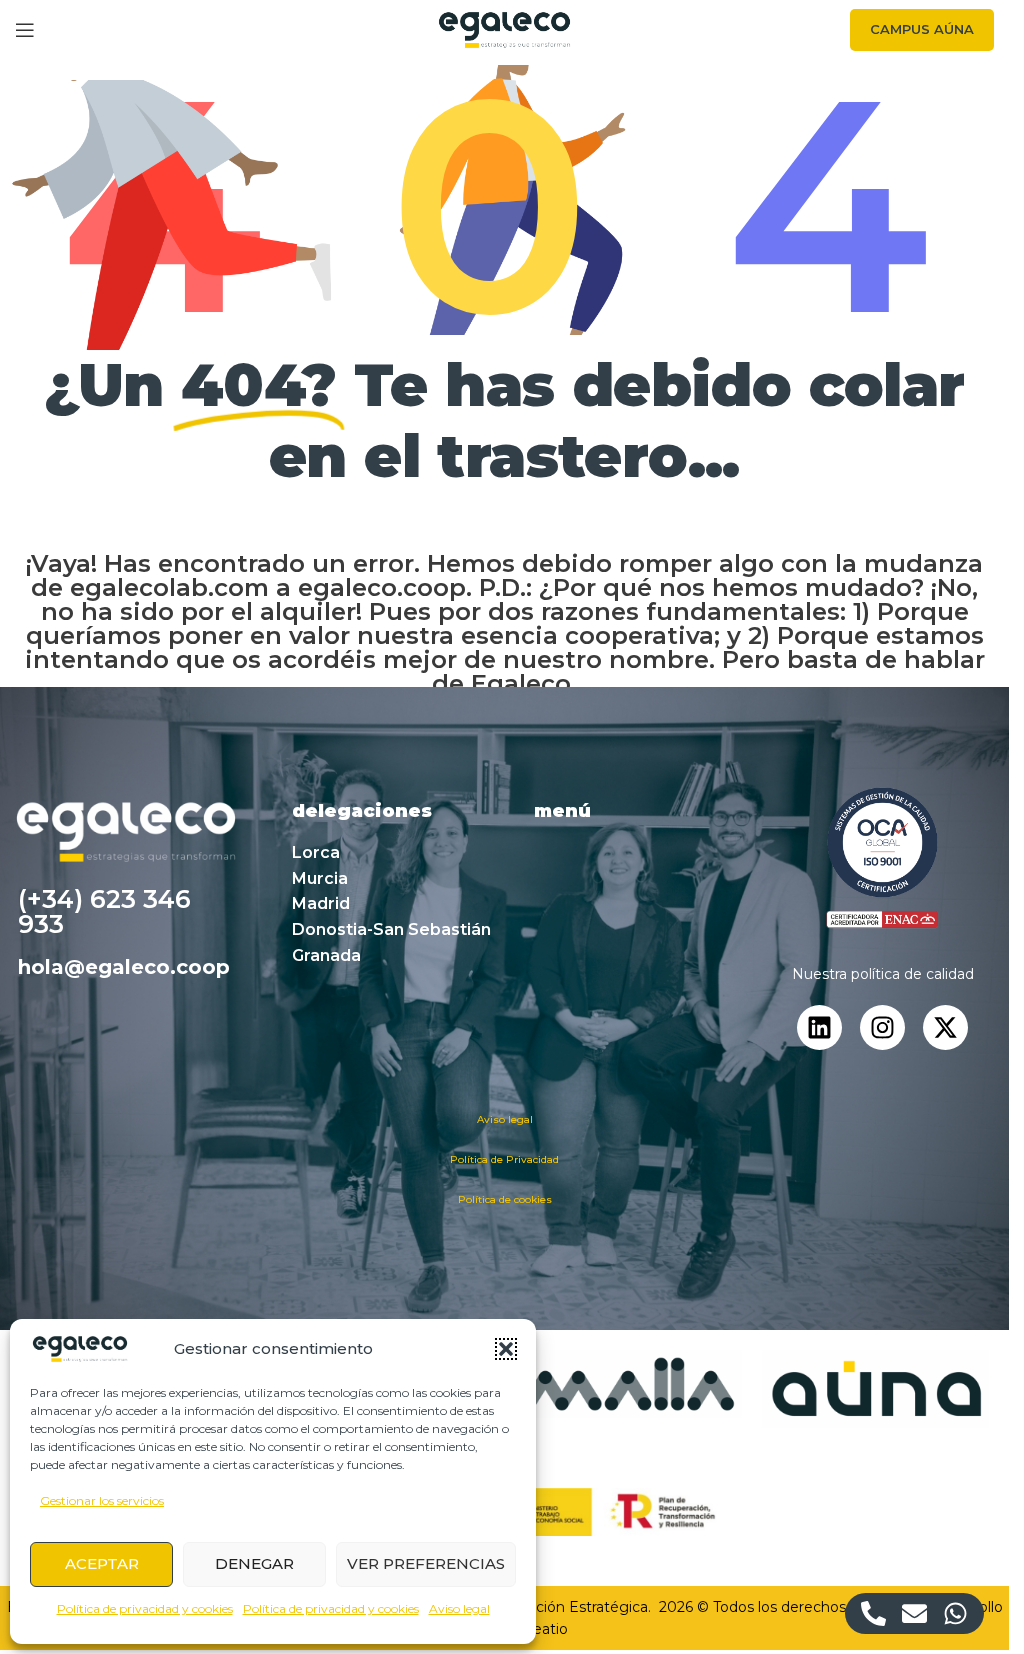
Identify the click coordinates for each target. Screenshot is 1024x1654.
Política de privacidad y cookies (145, 1608)
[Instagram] (882, 1027)
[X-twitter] (945, 1027)
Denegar (254, 1563)
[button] (506, 1349)
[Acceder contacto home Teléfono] (873, 1613)
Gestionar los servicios (102, 1500)
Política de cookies (505, 1199)
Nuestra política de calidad (883, 974)
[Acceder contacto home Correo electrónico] (914, 1613)
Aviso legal (459, 1608)
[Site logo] (505, 29)
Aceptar (102, 1563)
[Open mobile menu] (25, 30)
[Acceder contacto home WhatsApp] (955, 1613)
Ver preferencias (426, 1563)
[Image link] (882, 858)
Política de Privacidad (504, 1159)
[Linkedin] (819, 1027)
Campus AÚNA (922, 29)
